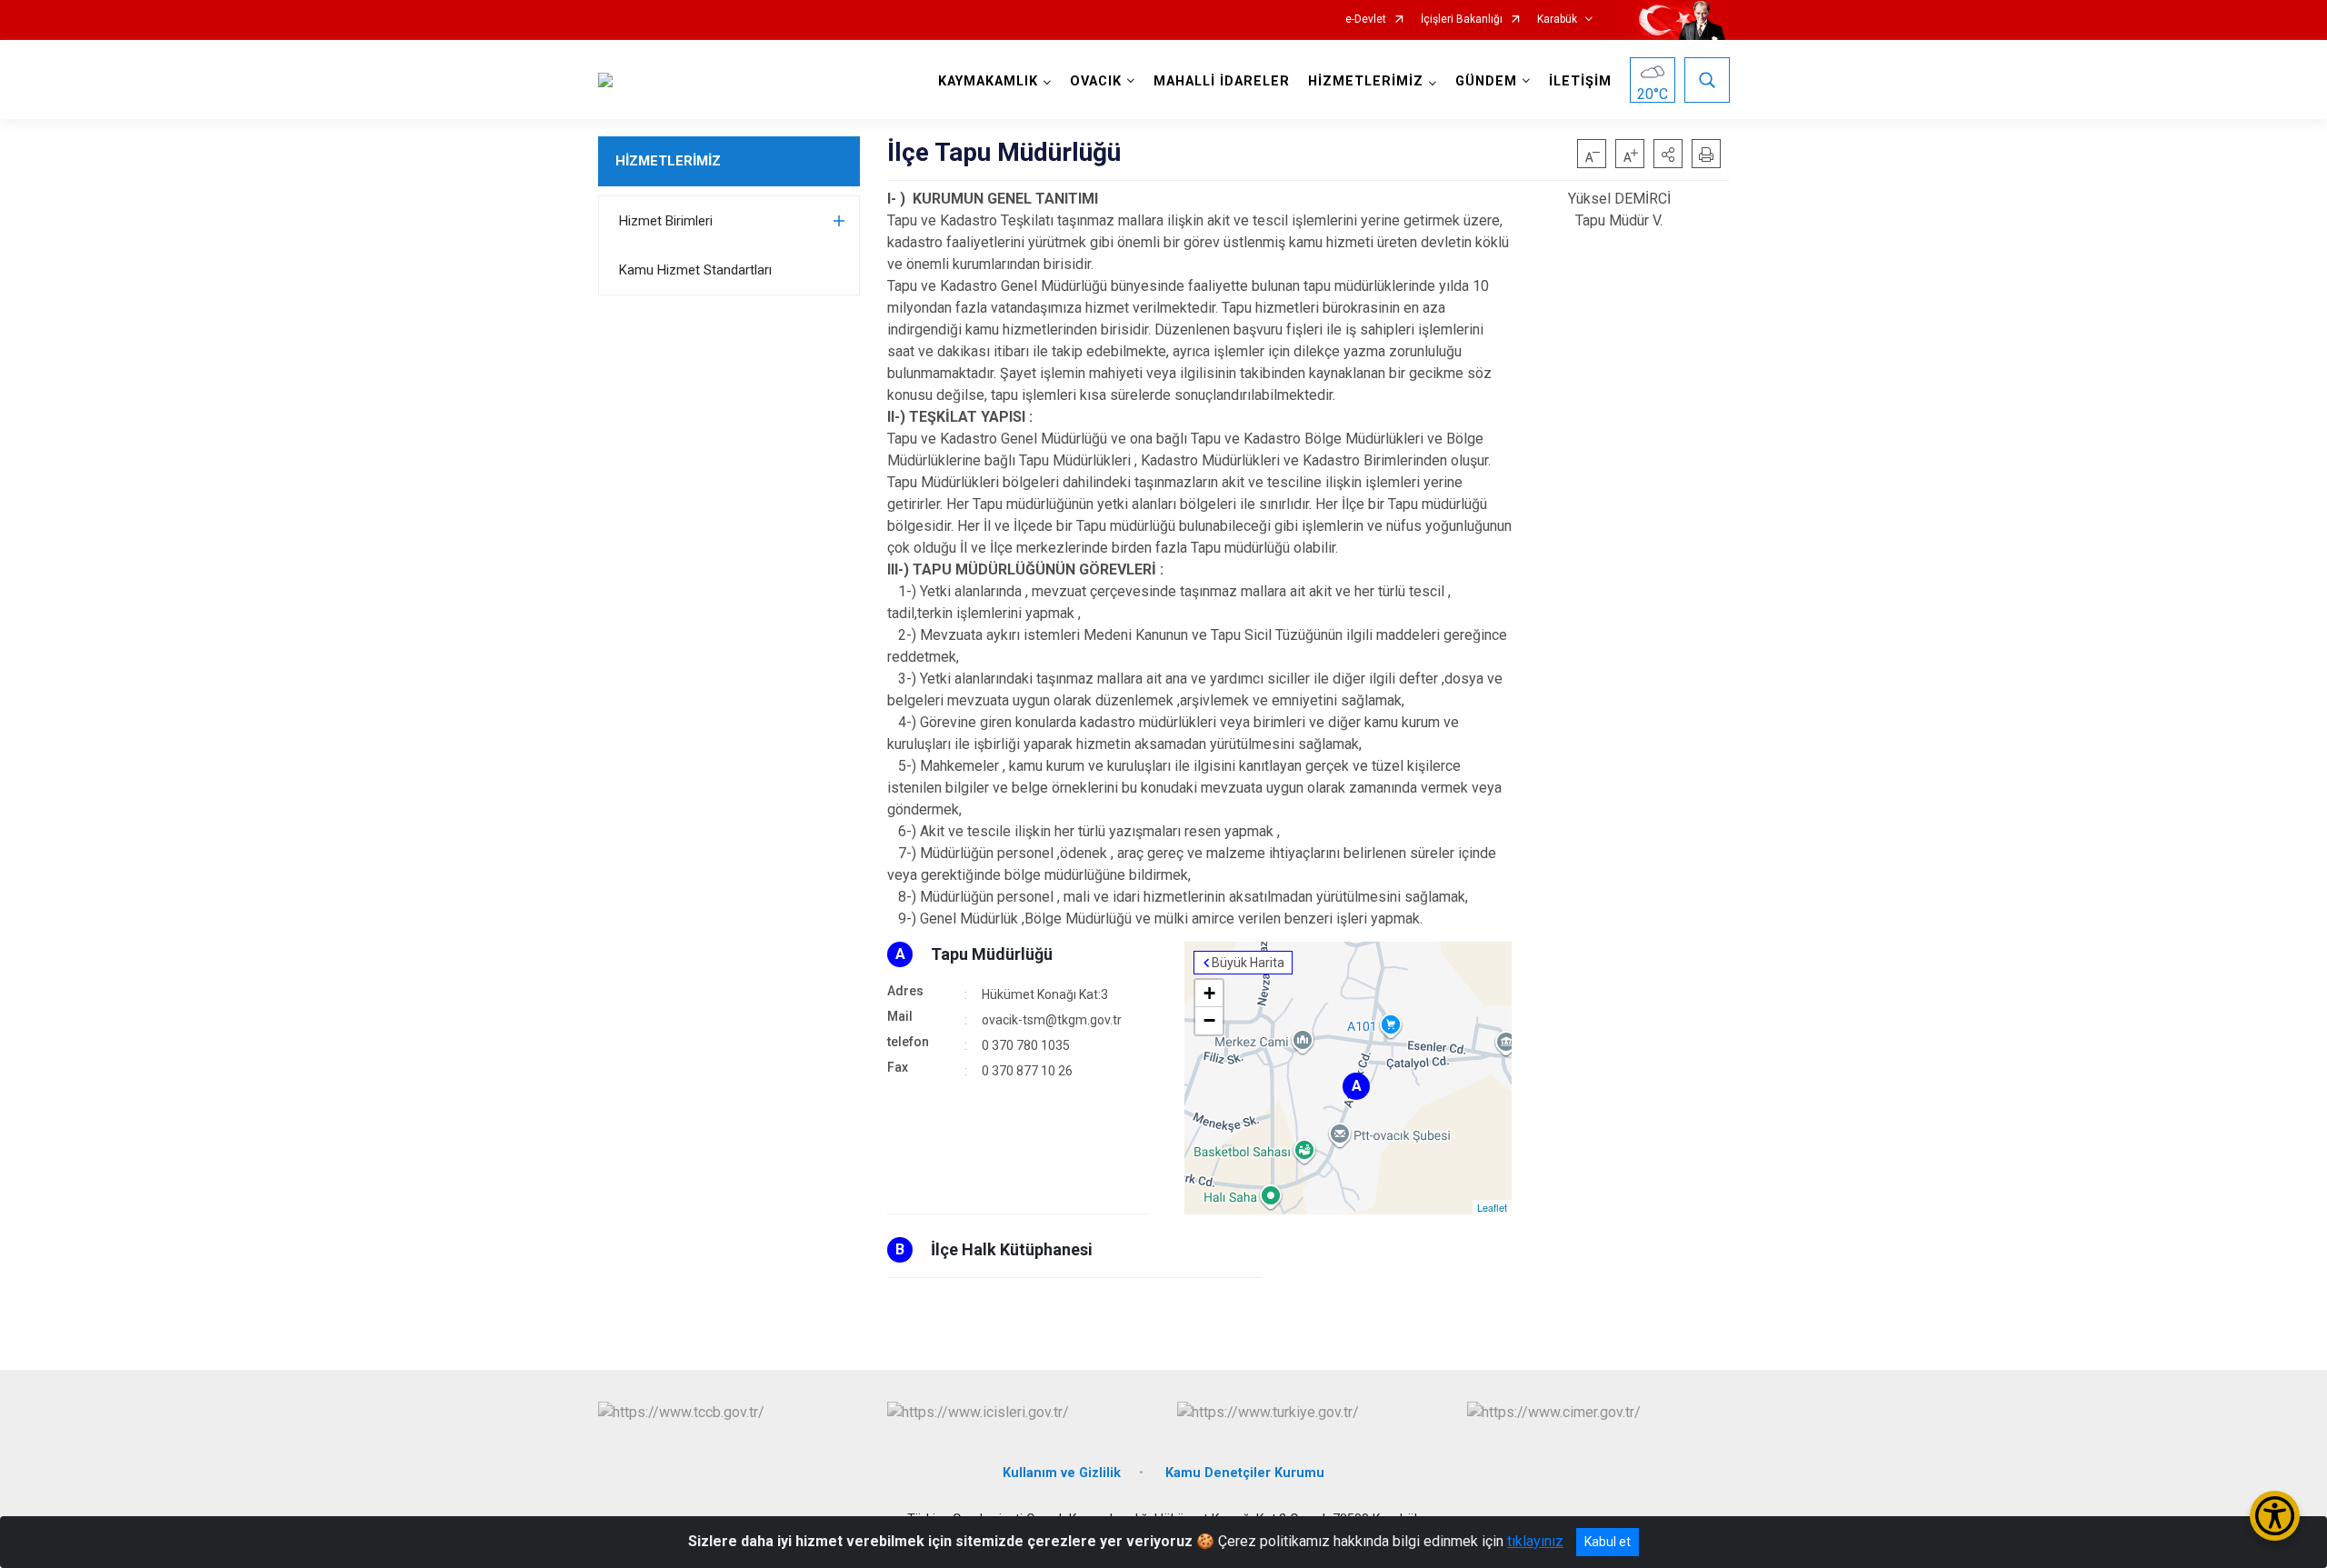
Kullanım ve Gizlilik (1062, 1473)
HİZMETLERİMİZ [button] (1366, 81)
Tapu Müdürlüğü (992, 954)
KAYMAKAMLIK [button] (988, 81)
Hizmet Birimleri (666, 221)
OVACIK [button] (1096, 81)
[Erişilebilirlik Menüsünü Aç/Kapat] (2275, 1516)
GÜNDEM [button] (1486, 81)
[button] (1668, 154)
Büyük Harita (1248, 963)
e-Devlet (1366, 20)
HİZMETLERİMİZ (668, 161)
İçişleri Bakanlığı (1462, 20)
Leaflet (1492, 1207)
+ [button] (1209, 993)
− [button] (1209, 1020)
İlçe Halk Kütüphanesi (1012, 1249)
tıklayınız (1535, 1541)
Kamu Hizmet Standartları (695, 270)
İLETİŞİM (1580, 81)
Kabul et (1608, 1542)
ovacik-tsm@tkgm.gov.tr (1052, 1020)
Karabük (1557, 20)
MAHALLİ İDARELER (1222, 81)
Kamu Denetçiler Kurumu (1245, 1473)
